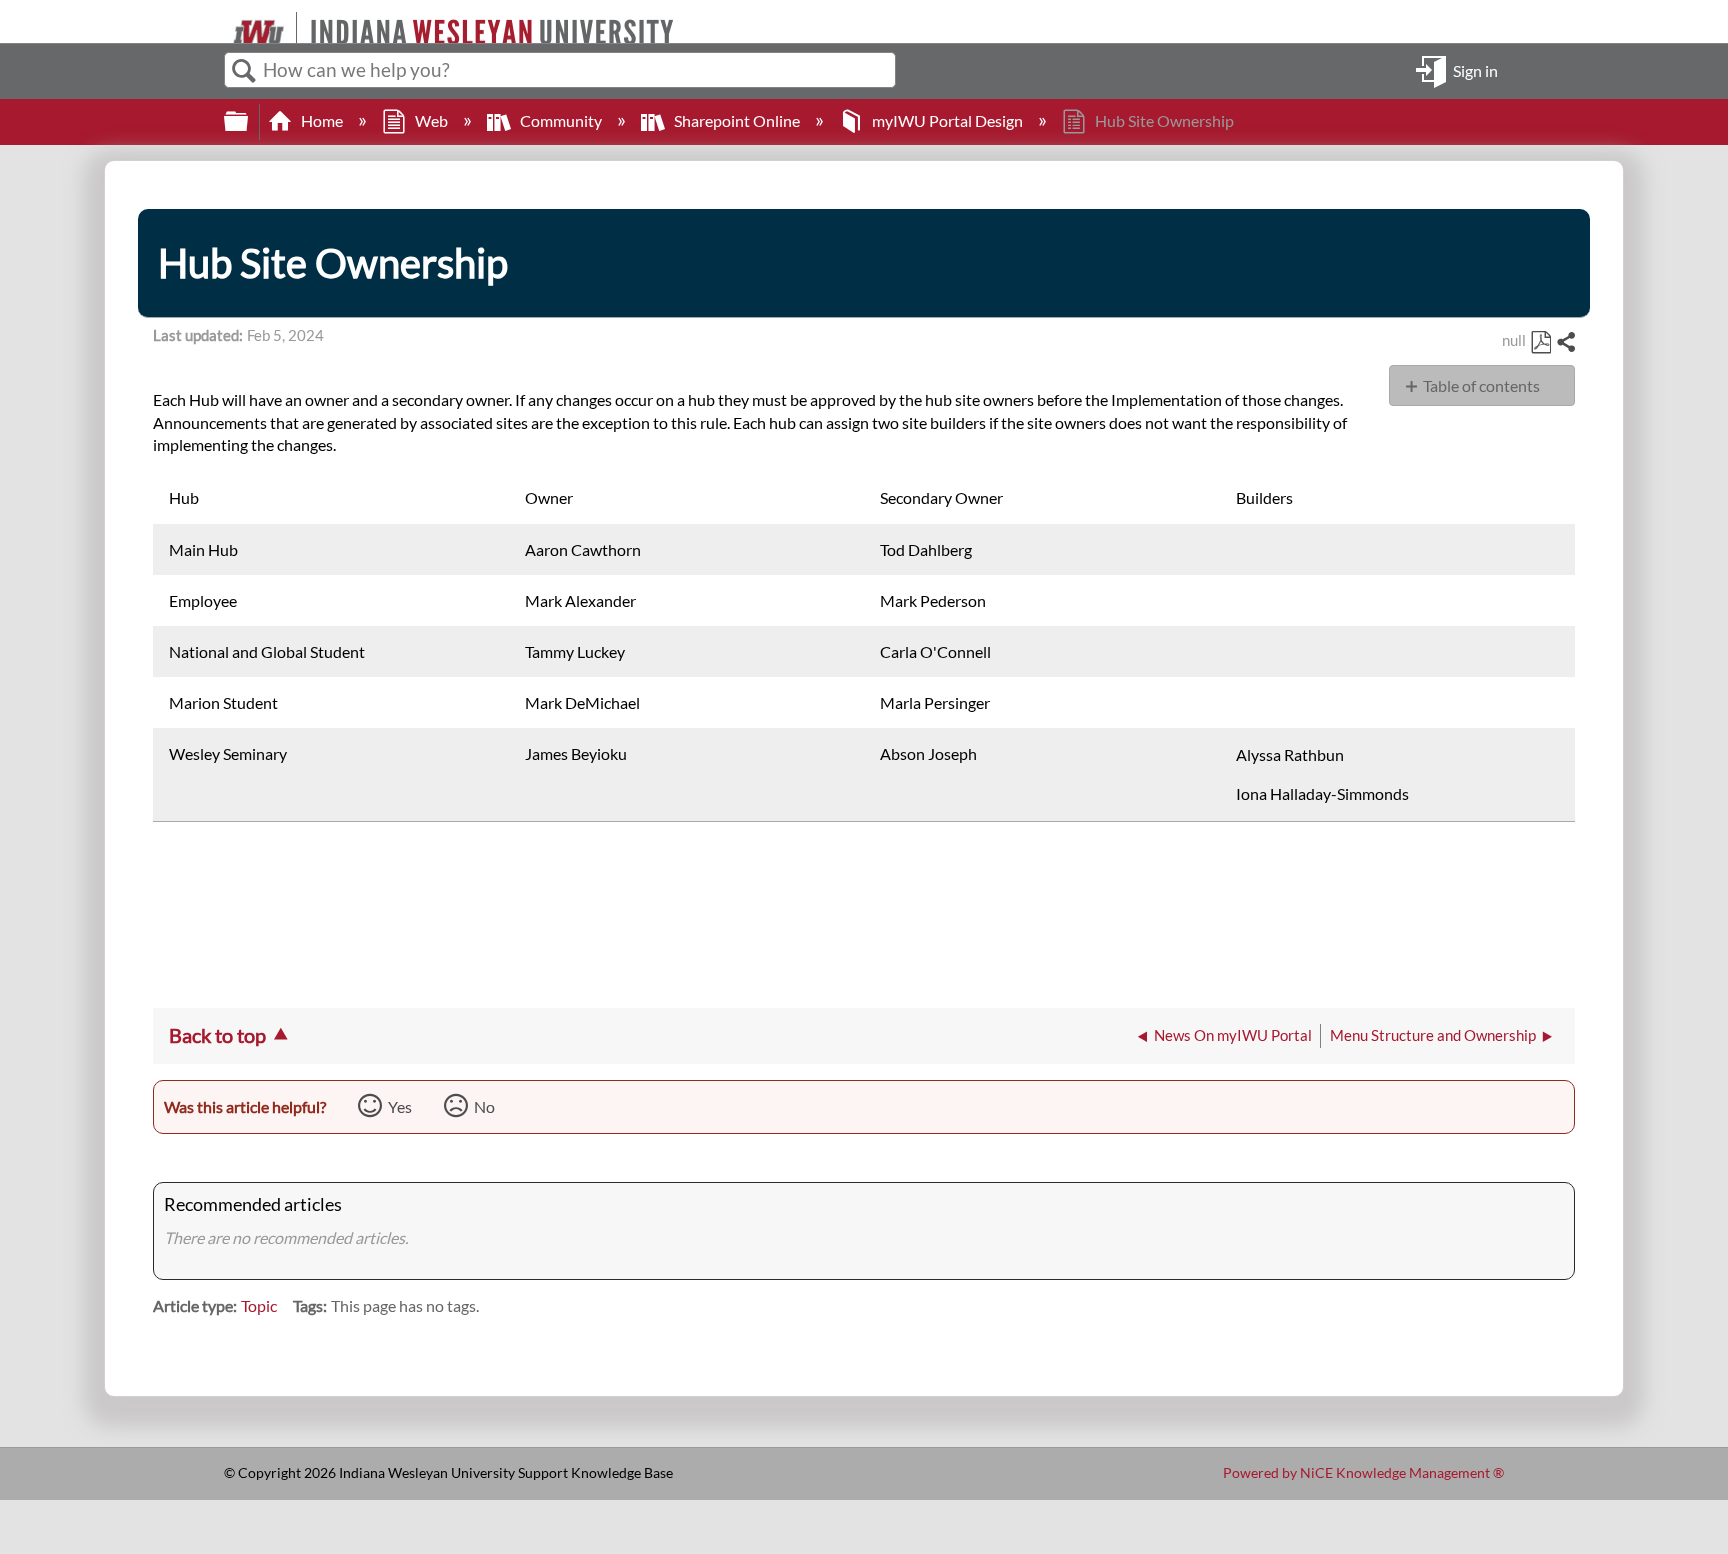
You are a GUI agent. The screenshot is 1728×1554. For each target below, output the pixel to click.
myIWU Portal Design (947, 120)
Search (244, 71)
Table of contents (1481, 385)
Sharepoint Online (737, 120)
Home (322, 120)
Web (431, 120)
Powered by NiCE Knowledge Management (1363, 1472)
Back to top (217, 1035)
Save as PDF (1540, 343)
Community (561, 120)
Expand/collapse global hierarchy (249, 121)
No (484, 1106)
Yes (400, 1106)
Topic (259, 1305)
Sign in (1475, 69)
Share (1565, 343)
